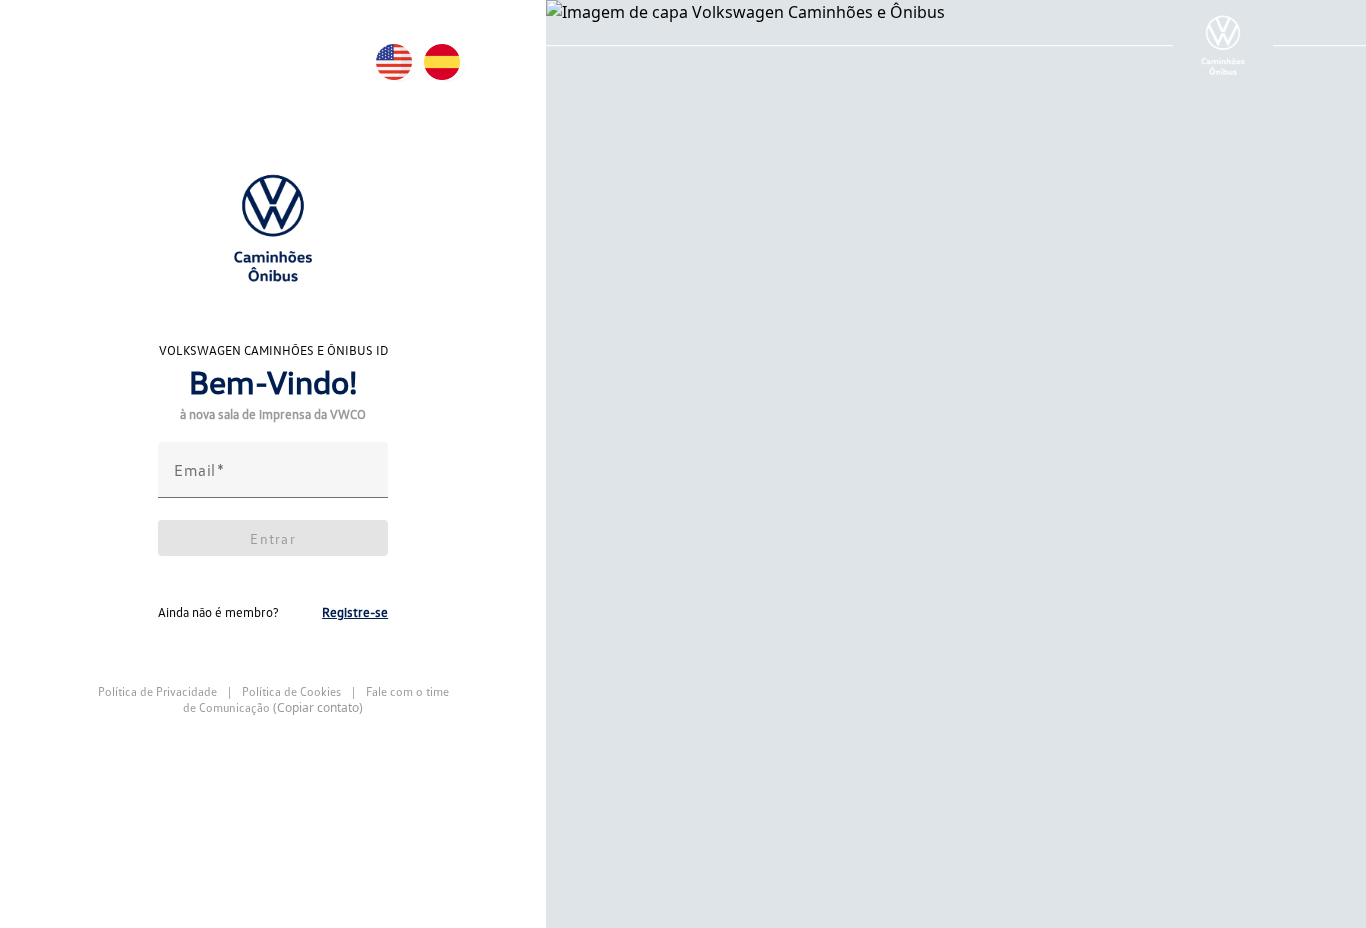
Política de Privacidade (159, 691)
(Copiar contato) (318, 708)
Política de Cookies (291, 691)
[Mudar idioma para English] (400, 62)
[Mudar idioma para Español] (448, 62)
